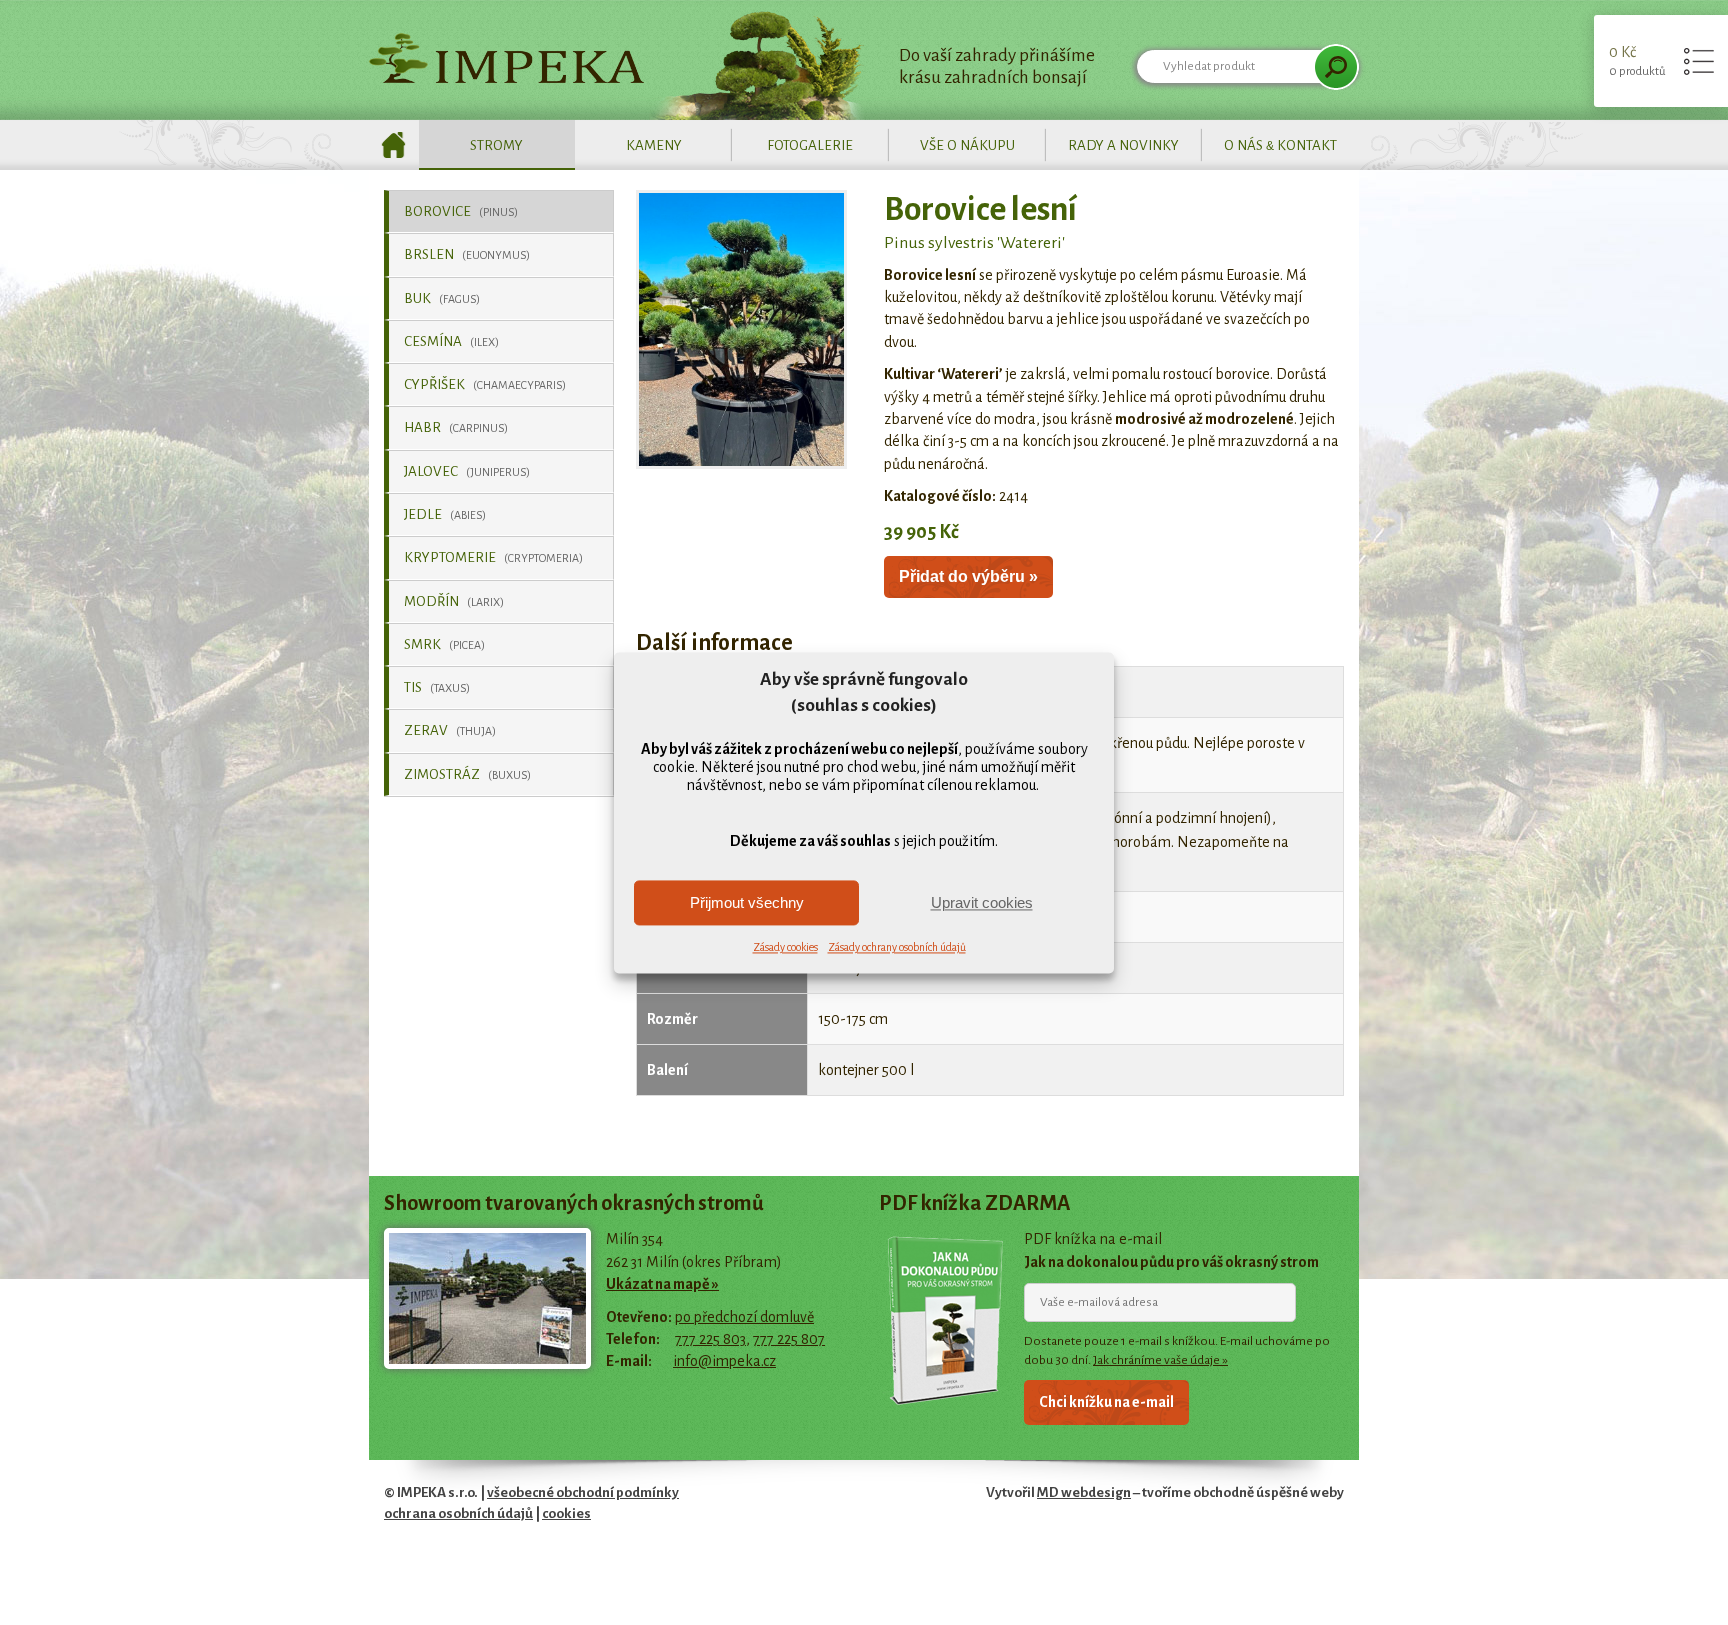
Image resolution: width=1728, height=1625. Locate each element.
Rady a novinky (1123, 145)
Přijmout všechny (747, 902)
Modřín (454, 601)
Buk (442, 298)
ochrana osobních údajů (458, 1513)
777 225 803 (710, 1339)
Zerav (450, 730)
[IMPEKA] (506, 58)
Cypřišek (485, 384)
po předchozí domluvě (744, 1317)
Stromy (496, 145)
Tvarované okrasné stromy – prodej (394, 145)
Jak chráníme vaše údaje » (1160, 1360)
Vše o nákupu (967, 145)
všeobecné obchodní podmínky (583, 1492)
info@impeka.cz (724, 1361)
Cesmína (451, 341)
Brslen (467, 254)
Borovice (461, 211)
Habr (456, 427)
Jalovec (467, 471)
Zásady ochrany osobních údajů (897, 948)
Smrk (444, 644)
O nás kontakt (1280, 145)
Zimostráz (467, 774)
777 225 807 (789, 1339)
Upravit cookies (982, 902)
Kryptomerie (493, 557)
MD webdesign (1084, 1492)
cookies (566, 1513)
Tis (437, 687)
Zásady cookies (785, 948)
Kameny (654, 145)
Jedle (445, 514)
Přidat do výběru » (968, 576)
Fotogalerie (810, 145)
